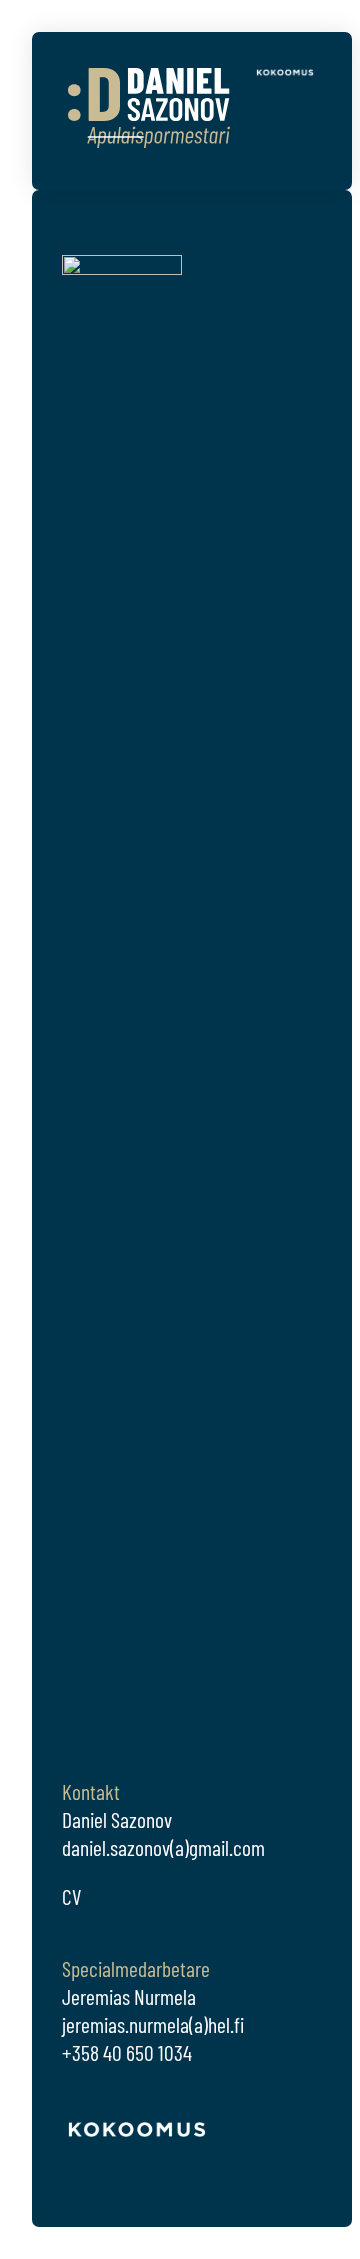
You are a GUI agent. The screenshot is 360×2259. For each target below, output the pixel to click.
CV (71, 1896)
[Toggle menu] (303, 137)
